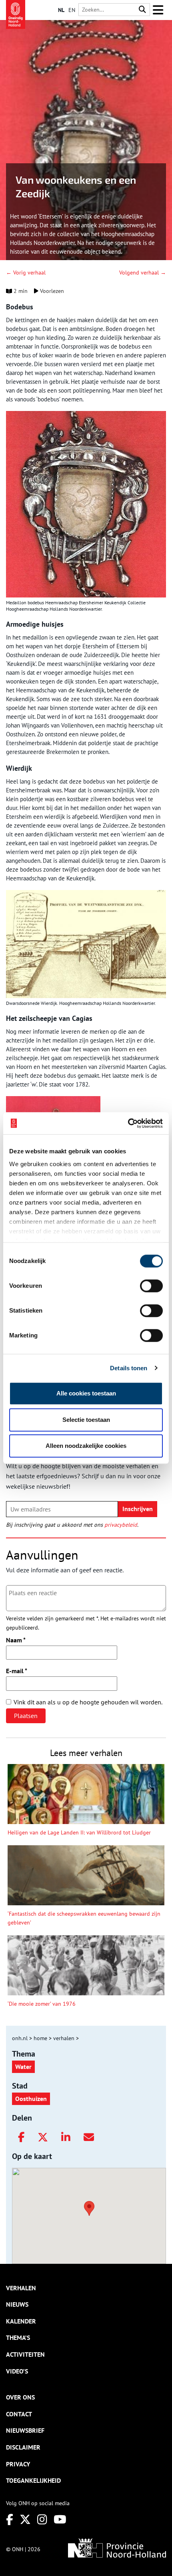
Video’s (17, 2371)
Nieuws (17, 2304)
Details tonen (129, 1368)
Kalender (21, 2321)
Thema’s (18, 2337)
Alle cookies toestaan (86, 1393)
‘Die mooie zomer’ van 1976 (42, 2004)
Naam (16, 1640)
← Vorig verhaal (26, 273)
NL (61, 10)
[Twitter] (43, 2137)
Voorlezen (51, 291)
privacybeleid (121, 1525)
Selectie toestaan (86, 1420)
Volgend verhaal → (143, 273)
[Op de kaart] (86, 2207)
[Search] (142, 10)
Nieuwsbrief (25, 2430)
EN (72, 10)
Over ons (20, 2397)
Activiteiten (25, 2354)
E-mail (17, 1671)
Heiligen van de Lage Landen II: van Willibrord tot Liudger (79, 1832)
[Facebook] (21, 2137)
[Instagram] (42, 2519)
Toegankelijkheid (33, 2480)
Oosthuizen (31, 2099)
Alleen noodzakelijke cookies (86, 1446)
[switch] (151, 1286)
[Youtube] (60, 2519)
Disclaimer (23, 2447)
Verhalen (21, 2288)
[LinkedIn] (66, 2137)
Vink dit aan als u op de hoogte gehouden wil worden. (88, 1702)
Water (23, 2067)
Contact (19, 2414)
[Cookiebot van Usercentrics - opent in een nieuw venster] (128, 1123)
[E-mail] (89, 2137)
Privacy (18, 2464)
